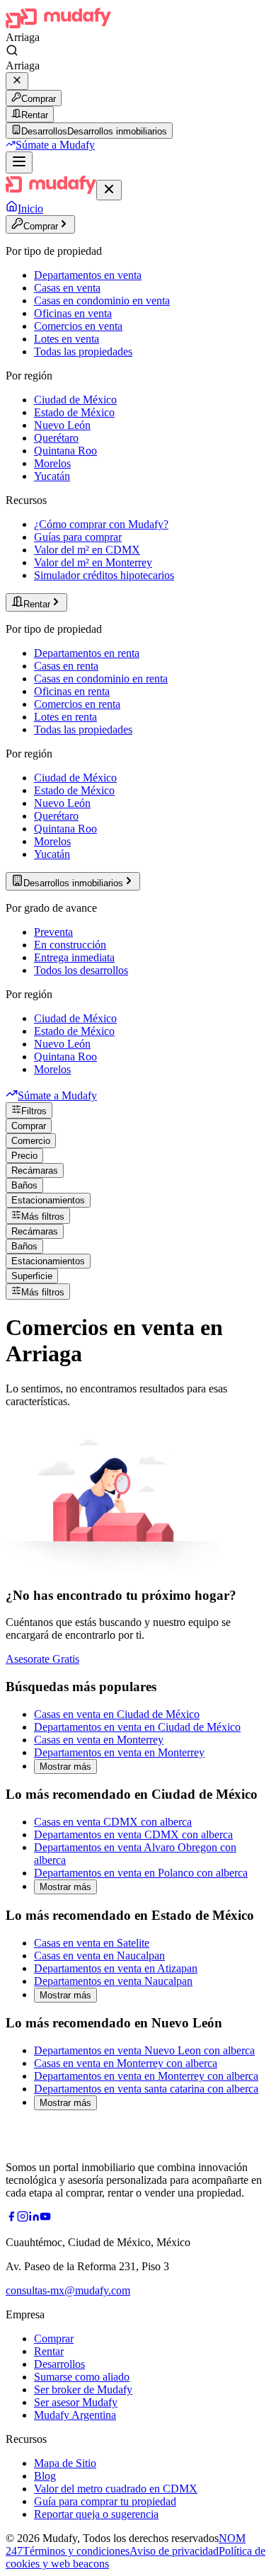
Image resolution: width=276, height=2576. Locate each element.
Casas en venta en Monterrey (99, 1740)
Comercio (31, 1141)
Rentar (35, 115)
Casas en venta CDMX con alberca (113, 1822)
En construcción (70, 945)
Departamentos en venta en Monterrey (119, 1752)
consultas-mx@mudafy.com (68, 2290)
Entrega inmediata (74, 957)
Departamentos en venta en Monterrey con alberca (146, 2076)
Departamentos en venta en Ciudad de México (137, 1727)
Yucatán (52, 476)
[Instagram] (23, 2218)
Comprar (39, 99)
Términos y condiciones (76, 2551)
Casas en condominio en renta (101, 679)
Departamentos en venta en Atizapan (116, 1968)
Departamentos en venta (88, 275)
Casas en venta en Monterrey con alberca (126, 2063)
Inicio (30, 208)
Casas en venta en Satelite (92, 1943)
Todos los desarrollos (81, 970)
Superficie (32, 1276)
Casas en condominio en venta (102, 300)
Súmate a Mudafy (55, 145)
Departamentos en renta (87, 653)
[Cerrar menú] (109, 190)
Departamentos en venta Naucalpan (113, 1981)
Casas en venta (67, 288)
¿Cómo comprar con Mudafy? (101, 524)
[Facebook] (11, 2218)
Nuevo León (62, 425)
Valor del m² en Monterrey (93, 562)
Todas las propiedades (83, 351)
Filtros (34, 1111)
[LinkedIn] (34, 2218)
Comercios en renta (77, 704)
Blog (45, 2476)
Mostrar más (65, 1767)
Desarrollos (59, 2364)
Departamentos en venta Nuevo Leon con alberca (144, 2050)
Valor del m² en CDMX (87, 550)
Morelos (52, 463)
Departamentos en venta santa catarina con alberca (146, 2089)
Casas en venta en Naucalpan (99, 1956)
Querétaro (56, 438)
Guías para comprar (78, 537)
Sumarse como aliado (82, 2377)
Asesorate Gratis (42, 1659)
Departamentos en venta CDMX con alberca (133, 1834)
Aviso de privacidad (174, 2551)
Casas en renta (66, 666)
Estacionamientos (48, 1200)
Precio (24, 1156)
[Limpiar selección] (17, 81)
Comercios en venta (78, 326)
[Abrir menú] (19, 162)
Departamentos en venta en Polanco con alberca (141, 1873)
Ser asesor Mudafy (76, 2402)
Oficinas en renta (72, 691)
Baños (24, 1185)
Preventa (53, 932)
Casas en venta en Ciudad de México (117, 1714)
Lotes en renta (65, 717)
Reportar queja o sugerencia (96, 2514)
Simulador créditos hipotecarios (104, 575)
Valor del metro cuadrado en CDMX (116, 2489)
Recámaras (35, 1170)
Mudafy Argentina (75, 2415)
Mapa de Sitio (65, 2463)
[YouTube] (45, 2218)
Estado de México (74, 412)
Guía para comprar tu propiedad (105, 2501)
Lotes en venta (67, 339)
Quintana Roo (65, 451)
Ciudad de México (75, 400)
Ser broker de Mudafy (83, 2389)
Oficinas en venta (73, 313)
